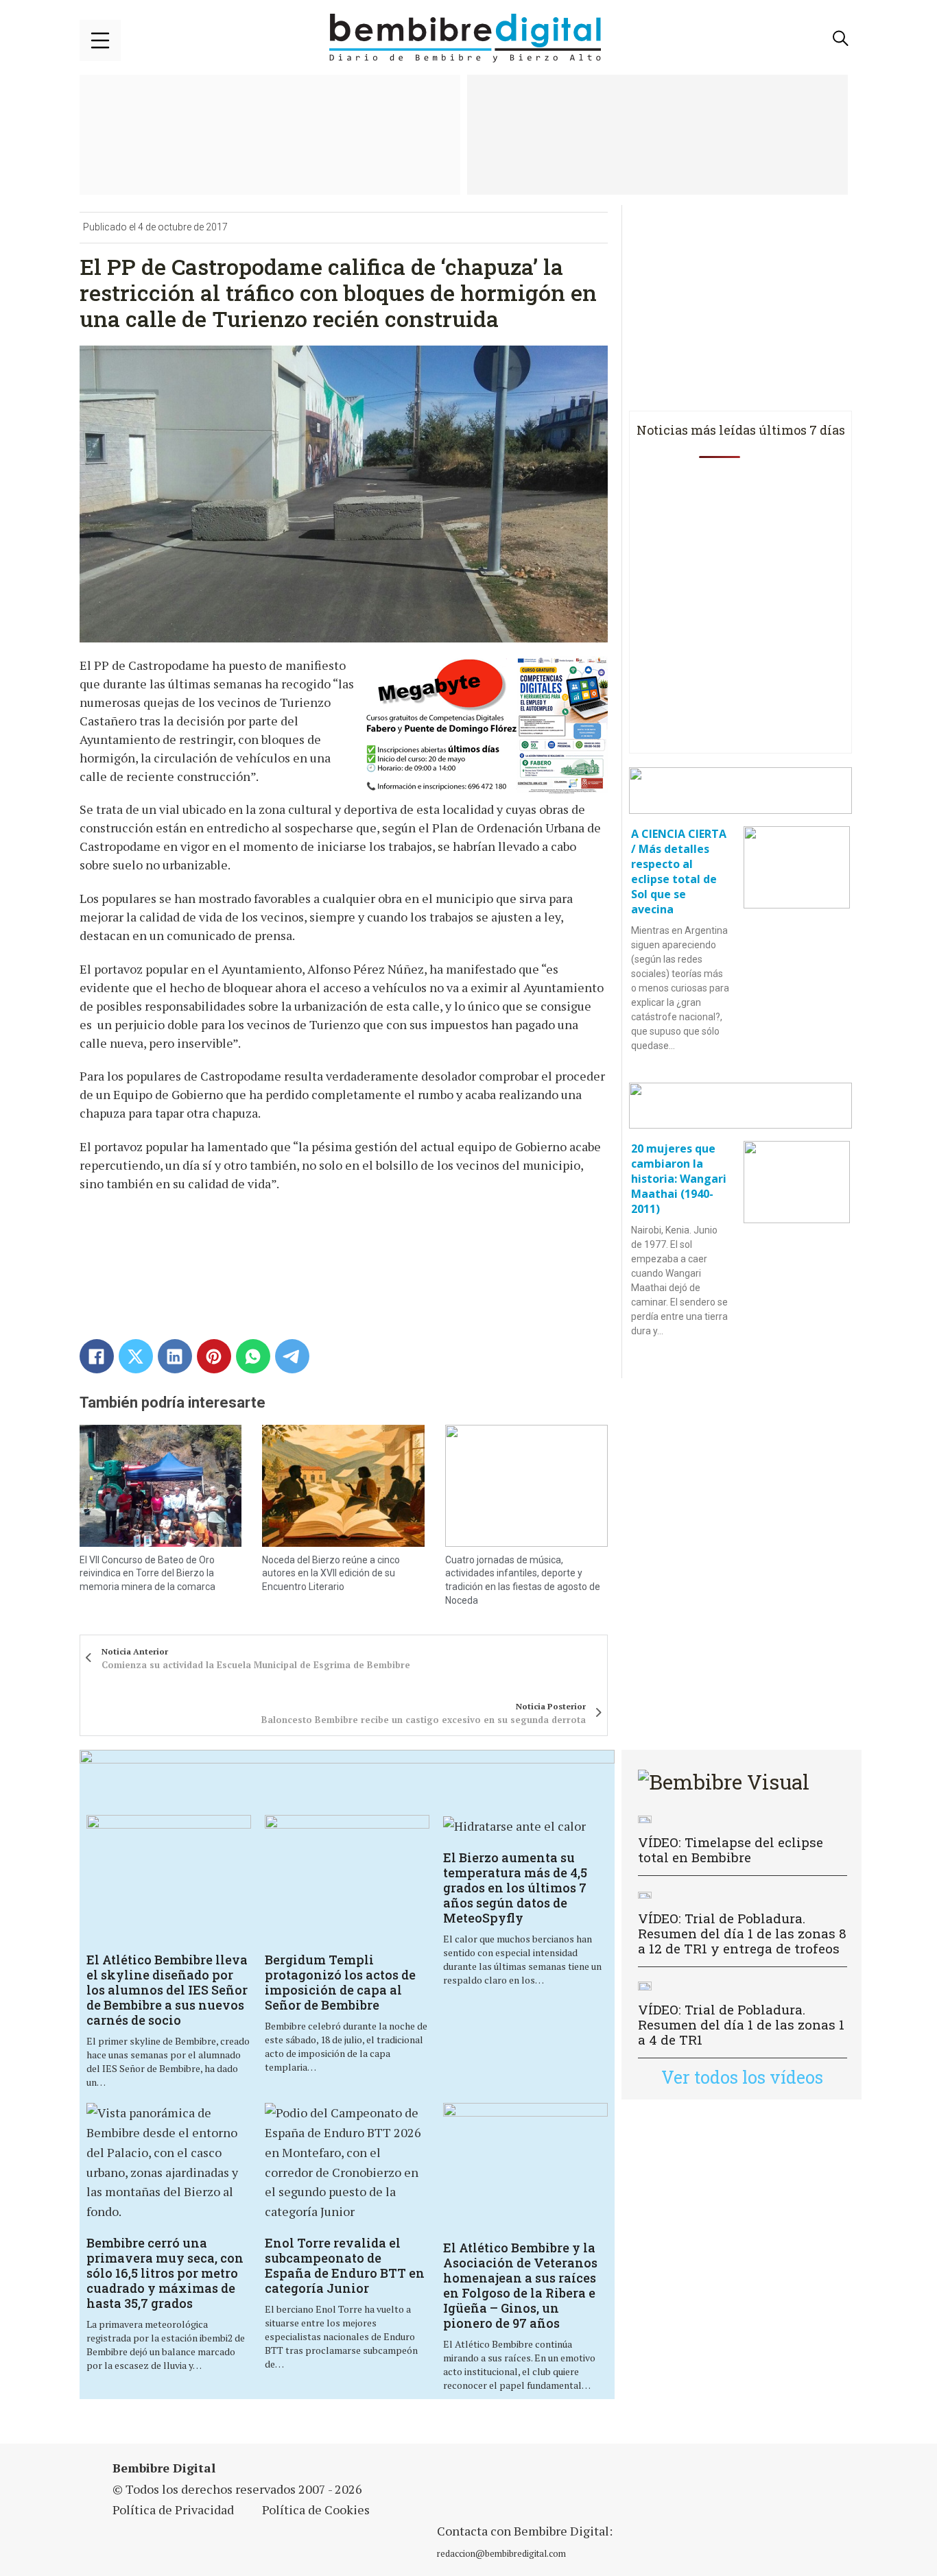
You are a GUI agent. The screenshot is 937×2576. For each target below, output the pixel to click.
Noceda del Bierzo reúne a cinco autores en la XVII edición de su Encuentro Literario (331, 1573)
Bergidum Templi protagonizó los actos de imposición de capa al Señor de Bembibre (340, 1982)
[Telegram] (292, 1356)
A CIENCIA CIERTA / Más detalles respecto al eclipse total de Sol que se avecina (679, 871)
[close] (100, 40)
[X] (136, 1356)
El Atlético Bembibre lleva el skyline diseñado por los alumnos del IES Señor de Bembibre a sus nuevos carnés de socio (167, 1990)
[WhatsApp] (253, 1356)
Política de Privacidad (173, 2509)
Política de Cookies (316, 2509)
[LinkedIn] (175, 1356)
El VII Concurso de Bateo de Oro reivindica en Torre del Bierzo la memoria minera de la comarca (147, 1573)
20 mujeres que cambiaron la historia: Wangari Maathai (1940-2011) (679, 1179)
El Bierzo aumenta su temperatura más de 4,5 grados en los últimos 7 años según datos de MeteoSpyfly (515, 1888)
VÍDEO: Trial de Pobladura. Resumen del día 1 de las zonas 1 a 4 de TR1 (741, 2024)
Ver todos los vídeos (742, 2077)
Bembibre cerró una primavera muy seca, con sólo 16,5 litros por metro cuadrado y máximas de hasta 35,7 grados (165, 2273)
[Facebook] (97, 1356)
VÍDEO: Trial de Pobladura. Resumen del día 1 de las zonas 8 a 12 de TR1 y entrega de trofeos (742, 1933)
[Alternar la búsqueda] (841, 38)
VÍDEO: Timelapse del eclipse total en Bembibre (731, 1850)
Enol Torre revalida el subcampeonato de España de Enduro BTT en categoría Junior (345, 2265)
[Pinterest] (214, 1356)
